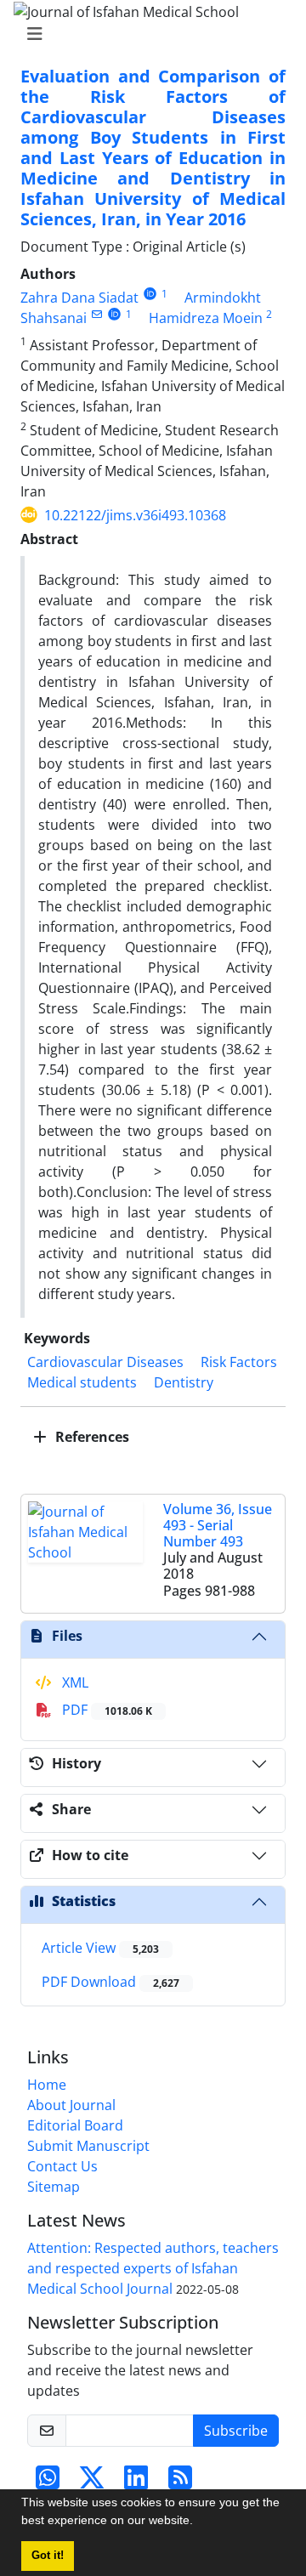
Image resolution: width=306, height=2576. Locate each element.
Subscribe (236, 2431)
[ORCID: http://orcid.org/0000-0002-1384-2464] (114, 314)
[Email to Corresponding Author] (96, 314)
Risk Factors (239, 1362)
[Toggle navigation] (148, 34)
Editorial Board (75, 2125)
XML (74, 1682)
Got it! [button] (48, 2556)
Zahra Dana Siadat (79, 298)
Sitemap (54, 2187)
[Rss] (180, 2482)
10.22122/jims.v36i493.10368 (135, 515)
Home (47, 2085)
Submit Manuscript (88, 2146)
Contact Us (62, 2166)
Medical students (82, 1382)
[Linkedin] (136, 2482)
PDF (105, 1710)
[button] (199, 2522)
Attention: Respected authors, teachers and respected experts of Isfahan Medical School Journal (153, 2268)
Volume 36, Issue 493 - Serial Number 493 (218, 1525)
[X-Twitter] (92, 2482)
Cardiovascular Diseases (105, 1362)
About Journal (71, 2105)
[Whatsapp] (48, 2482)
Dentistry (184, 1382)
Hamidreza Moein (206, 318)
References (91, 1437)
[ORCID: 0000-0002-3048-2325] (150, 294)
